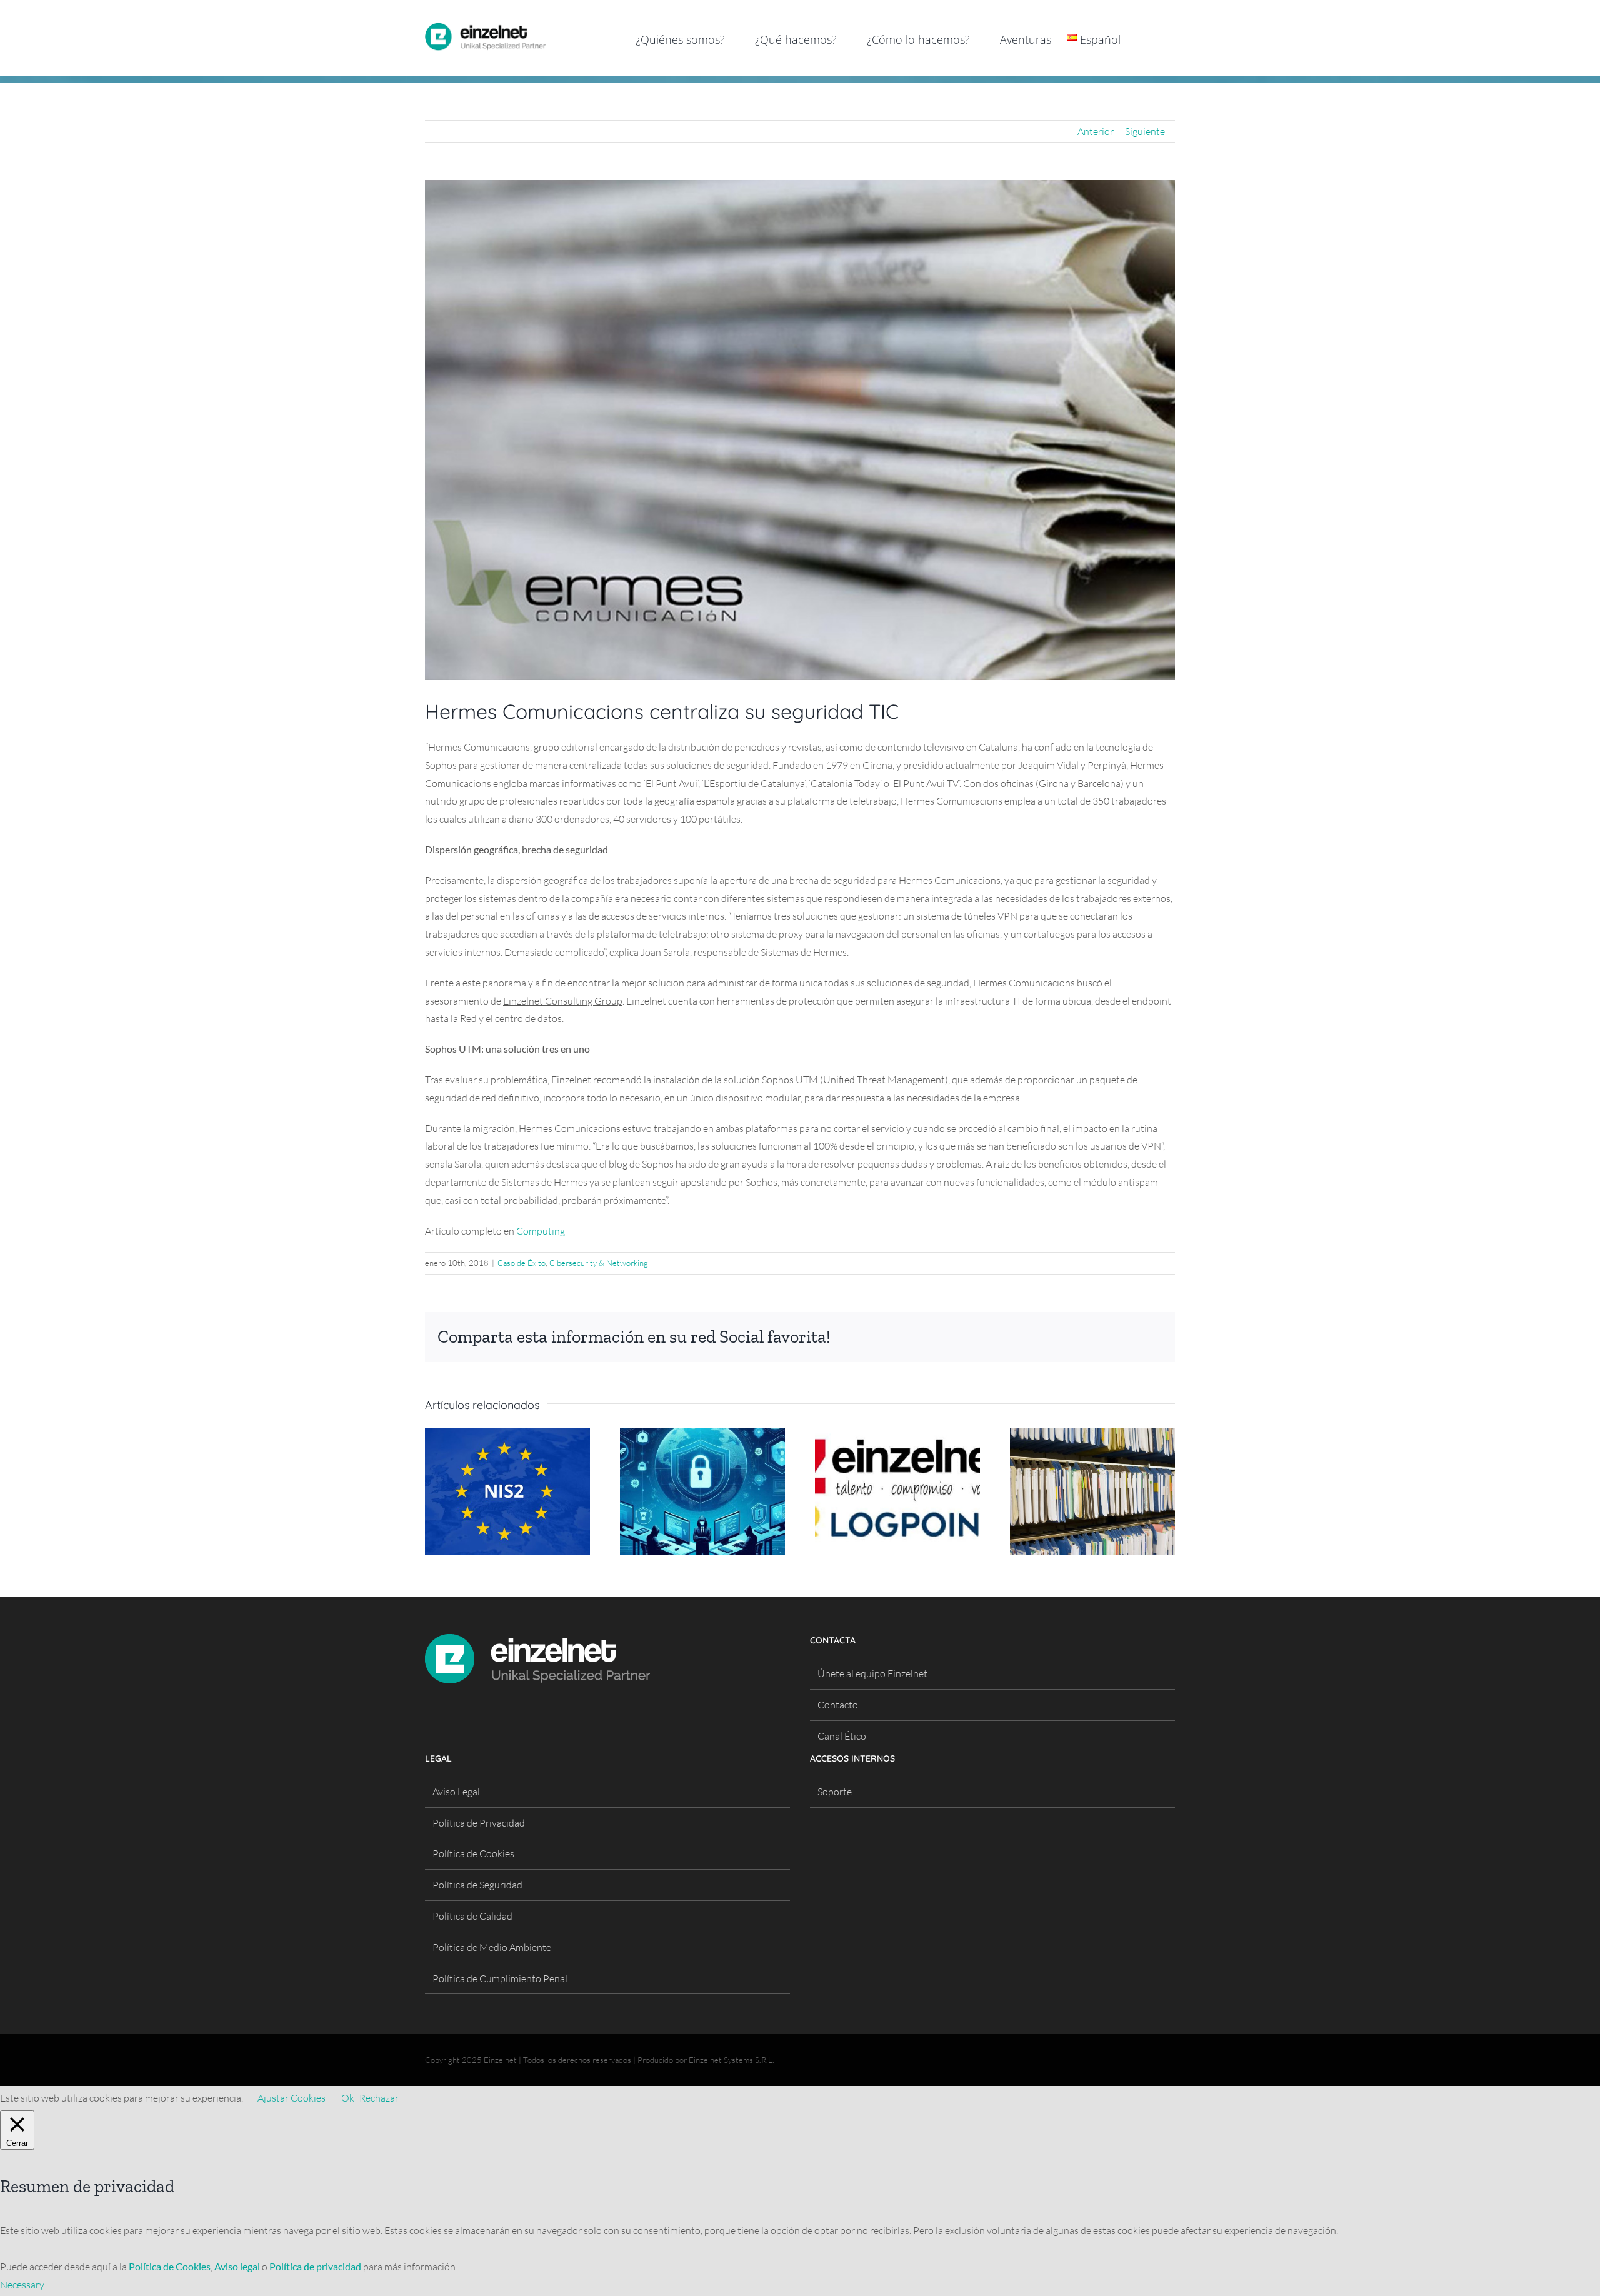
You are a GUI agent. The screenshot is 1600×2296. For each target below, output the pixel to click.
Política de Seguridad (477, 1885)
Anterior (1096, 131)
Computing (541, 1231)
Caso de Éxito (522, 1263)
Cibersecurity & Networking (599, 1263)
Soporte (835, 1792)
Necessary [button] (22, 2285)
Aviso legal (237, 2266)
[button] (1155, 38)
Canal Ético (842, 1736)
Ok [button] (348, 2098)
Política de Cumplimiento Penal (500, 1978)
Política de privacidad (315, 2266)
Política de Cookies (473, 1853)
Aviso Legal (456, 1792)
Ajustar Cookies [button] (292, 2098)
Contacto (838, 1705)
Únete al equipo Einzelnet (872, 1673)
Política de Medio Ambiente (492, 1947)
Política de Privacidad (479, 1823)
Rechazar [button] (379, 2098)
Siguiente (1145, 131)
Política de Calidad (472, 1916)
